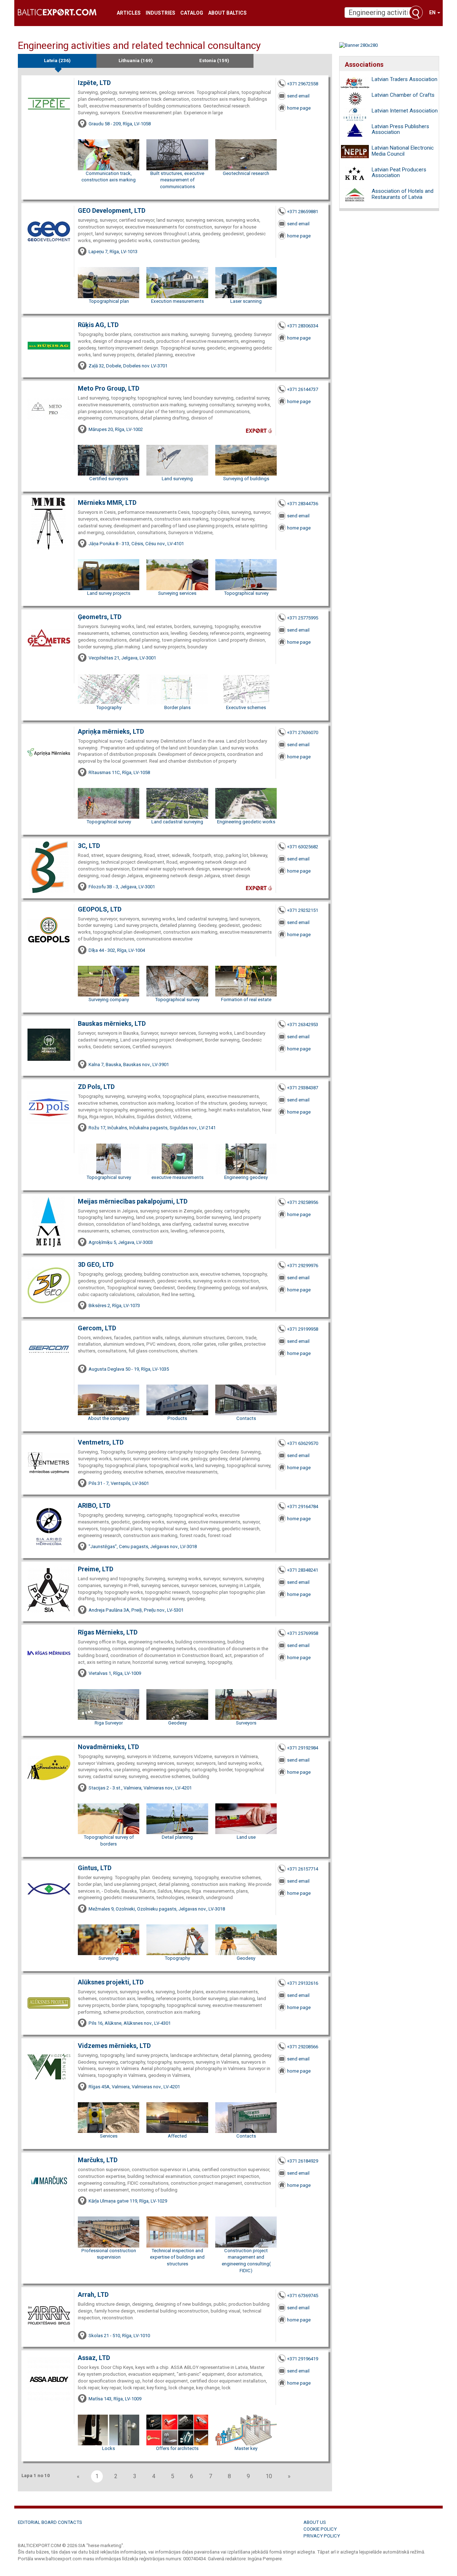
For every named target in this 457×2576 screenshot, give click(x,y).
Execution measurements (177, 301)
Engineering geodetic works (246, 822)
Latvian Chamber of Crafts (403, 95)
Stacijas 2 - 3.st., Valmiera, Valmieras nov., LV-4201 (140, 1788)
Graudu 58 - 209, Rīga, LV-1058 (120, 124)
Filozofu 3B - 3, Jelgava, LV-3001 (122, 887)
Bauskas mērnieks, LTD (112, 1023)
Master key (246, 2448)
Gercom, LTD (97, 1328)
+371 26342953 (303, 1025)
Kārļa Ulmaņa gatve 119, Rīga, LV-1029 (128, 2201)
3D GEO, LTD (96, 1264)
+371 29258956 (303, 1202)
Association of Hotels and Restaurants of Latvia (403, 194)
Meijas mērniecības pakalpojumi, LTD (133, 1201)
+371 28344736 (303, 504)
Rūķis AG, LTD (98, 325)
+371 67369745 (303, 2296)
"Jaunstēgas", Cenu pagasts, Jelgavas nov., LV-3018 (143, 1546)
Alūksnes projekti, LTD (111, 1982)
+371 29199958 (303, 1329)
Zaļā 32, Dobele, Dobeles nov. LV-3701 (128, 366)
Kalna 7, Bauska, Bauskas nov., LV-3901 (129, 1064)
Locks (109, 2448)
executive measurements (177, 1177)
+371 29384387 (303, 1088)
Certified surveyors (109, 479)
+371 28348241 (303, 1570)
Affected (177, 2136)
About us (315, 2522)
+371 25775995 (303, 618)
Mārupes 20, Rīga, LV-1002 (116, 429)
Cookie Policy (320, 2529)
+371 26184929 (303, 2161)
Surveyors (246, 1723)
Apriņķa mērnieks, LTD (111, 731)
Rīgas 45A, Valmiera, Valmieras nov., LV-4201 (134, 2087)
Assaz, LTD (94, 2358)
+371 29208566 (303, 2047)
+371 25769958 (303, 1633)
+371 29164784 (303, 1507)
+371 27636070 (303, 732)
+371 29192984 (303, 1748)
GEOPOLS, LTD (100, 909)
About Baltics (227, 13)
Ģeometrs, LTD (100, 617)
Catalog (192, 13)
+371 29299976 (303, 1266)
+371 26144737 (303, 389)
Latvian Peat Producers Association (399, 173)
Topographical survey (246, 593)
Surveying (109, 1958)
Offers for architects (177, 2448)
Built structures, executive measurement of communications (177, 180)
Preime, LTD (96, 1569)
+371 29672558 (303, 84)
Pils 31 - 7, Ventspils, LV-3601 (119, 1483)
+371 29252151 (303, 910)
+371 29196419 (303, 2359)
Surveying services (177, 593)
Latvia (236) (57, 61)
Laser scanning (246, 301)
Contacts (246, 1418)
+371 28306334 (303, 326)
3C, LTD (89, 846)
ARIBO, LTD (94, 1505)
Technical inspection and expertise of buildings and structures (177, 2257)
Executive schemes (246, 707)
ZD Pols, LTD (96, 1087)
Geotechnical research (246, 173)
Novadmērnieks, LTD (108, 1747)
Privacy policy (322, 2536)
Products (177, 1418)
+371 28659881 (303, 212)
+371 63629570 (303, 1443)
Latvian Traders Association (405, 79)
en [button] (433, 12)
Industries (160, 13)
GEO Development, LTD (112, 210)
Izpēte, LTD (94, 83)
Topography (109, 707)
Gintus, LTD (95, 1868)
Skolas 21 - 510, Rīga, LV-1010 (119, 2336)
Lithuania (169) (136, 61)
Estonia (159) (214, 61)
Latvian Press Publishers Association (400, 129)
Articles (129, 13)
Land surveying (177, 479)
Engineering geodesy (246, 1177)
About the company (109, 1418)
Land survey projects (109, 593)
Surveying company (109, 1000)
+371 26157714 (303, 1869)
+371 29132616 (303, 1983)
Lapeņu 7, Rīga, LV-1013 (113, 252)
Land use (246, 1837)
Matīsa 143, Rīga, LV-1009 (115, 2399)
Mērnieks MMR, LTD (107, 503)
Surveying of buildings (246, 479)
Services (109, 2136)
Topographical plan (109, 301)
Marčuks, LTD (98, 2160)
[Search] (416, 12)
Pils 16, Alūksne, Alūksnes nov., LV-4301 (130, 2023)
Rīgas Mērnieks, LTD (108, 1632)
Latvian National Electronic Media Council (403, 151)
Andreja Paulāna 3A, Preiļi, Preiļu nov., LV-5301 (136, 1610)
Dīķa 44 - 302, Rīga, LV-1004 (117, 950)
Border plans (177, 707)
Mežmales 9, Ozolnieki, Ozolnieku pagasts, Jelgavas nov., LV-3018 (157, 1909)
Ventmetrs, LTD (101, 1442)
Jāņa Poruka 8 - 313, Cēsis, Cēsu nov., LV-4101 (136, 544)
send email (298, 96)
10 (269, 2476)
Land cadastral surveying (177, 822)
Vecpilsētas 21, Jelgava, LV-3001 (122, 658)
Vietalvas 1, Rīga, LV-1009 (115, 1673)
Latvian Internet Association (405, 111)
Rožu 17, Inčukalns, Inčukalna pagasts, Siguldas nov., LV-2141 (152, 1128)
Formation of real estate (246, 1000)
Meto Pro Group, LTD (109, 388)
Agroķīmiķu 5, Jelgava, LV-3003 (121, 1242)
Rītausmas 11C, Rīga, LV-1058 (119, 772)
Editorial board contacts (50, 2522)
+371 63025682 (303, 847)
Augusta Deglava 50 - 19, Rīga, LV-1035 (129, 1369)
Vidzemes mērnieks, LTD (114, 2046)
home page (299, 108)
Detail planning (177, 1837)
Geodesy (177, 1723)
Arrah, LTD (93, 2294)
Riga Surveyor (109, 1723)
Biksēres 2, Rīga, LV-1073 (114, 1305)
